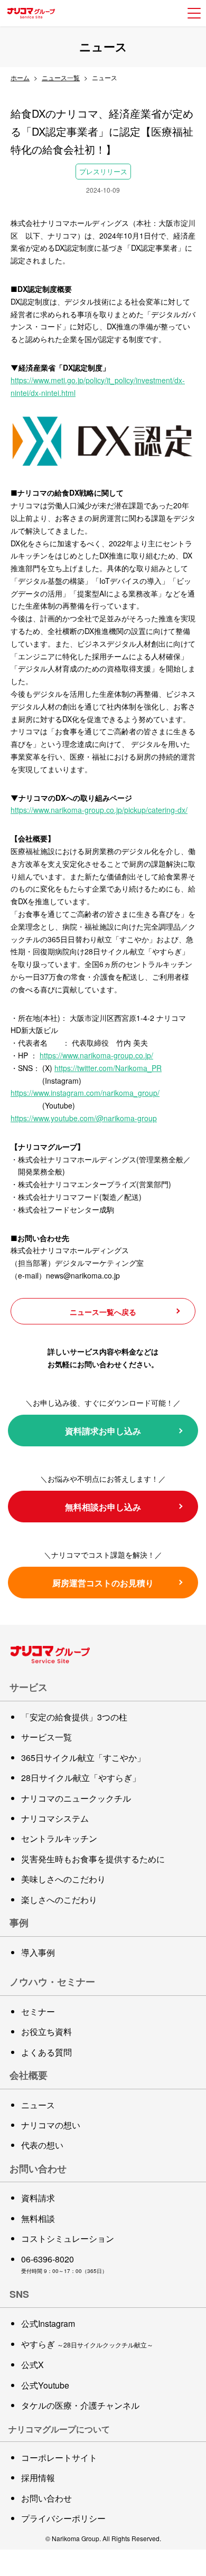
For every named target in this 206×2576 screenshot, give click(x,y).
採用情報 (38, 2478)
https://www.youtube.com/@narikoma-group (84, 1118)
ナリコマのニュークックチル (76, 1798)
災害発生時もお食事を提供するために (93, 1859)
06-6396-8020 (48, 2259)
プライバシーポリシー (63, 2518)
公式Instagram (48, 2323)
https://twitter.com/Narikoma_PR (108, 1068)
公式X (32, 2365)
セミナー (38, 2011)
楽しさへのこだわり (59, 1900)
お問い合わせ (46, 2498)
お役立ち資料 (46, 2032)
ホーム (20, 77)
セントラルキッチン (59, 1838)
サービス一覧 (46, 1737)
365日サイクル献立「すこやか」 (83, 1758)
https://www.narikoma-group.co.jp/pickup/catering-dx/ (99, 810)
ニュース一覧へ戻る (103, 1312)
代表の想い (42, 2145)
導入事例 (38, 1952)
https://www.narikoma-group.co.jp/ (96, 1055)
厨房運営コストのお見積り (103, 1583)
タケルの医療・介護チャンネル (80, 2405)
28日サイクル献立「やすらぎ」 (81, 1778)
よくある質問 (46, 2052)
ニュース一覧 (61, 77)
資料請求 (38, 2198)
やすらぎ (87, 2344)
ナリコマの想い (51, 2125)
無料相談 (38, 2218)
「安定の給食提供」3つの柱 (74, 1717)
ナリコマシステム (55, 1818)
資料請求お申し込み (103, 1431)
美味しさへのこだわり (63, 1879)
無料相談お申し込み (103, 1507)
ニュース (38, 2105)
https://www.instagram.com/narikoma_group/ (85, 1093)
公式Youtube (45, 2385)
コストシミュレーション (68, 2238)
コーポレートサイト (59, 2457)
